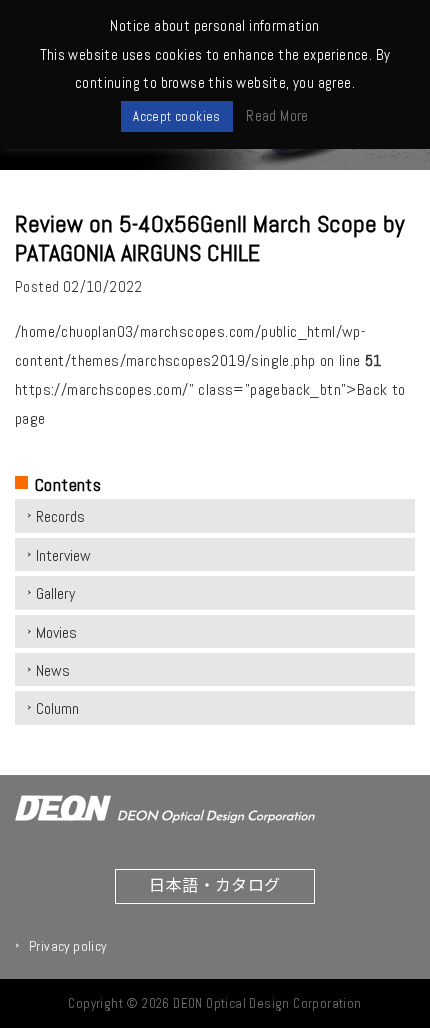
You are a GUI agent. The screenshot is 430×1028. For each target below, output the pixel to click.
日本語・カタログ (214, 884)
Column (57, 708)
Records (60, 516)
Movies (56, 632)
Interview (63, 555)
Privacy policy (68, 946)
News (53, 670)
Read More (277, 115)
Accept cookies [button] (177, 116)
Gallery (55, 593)
